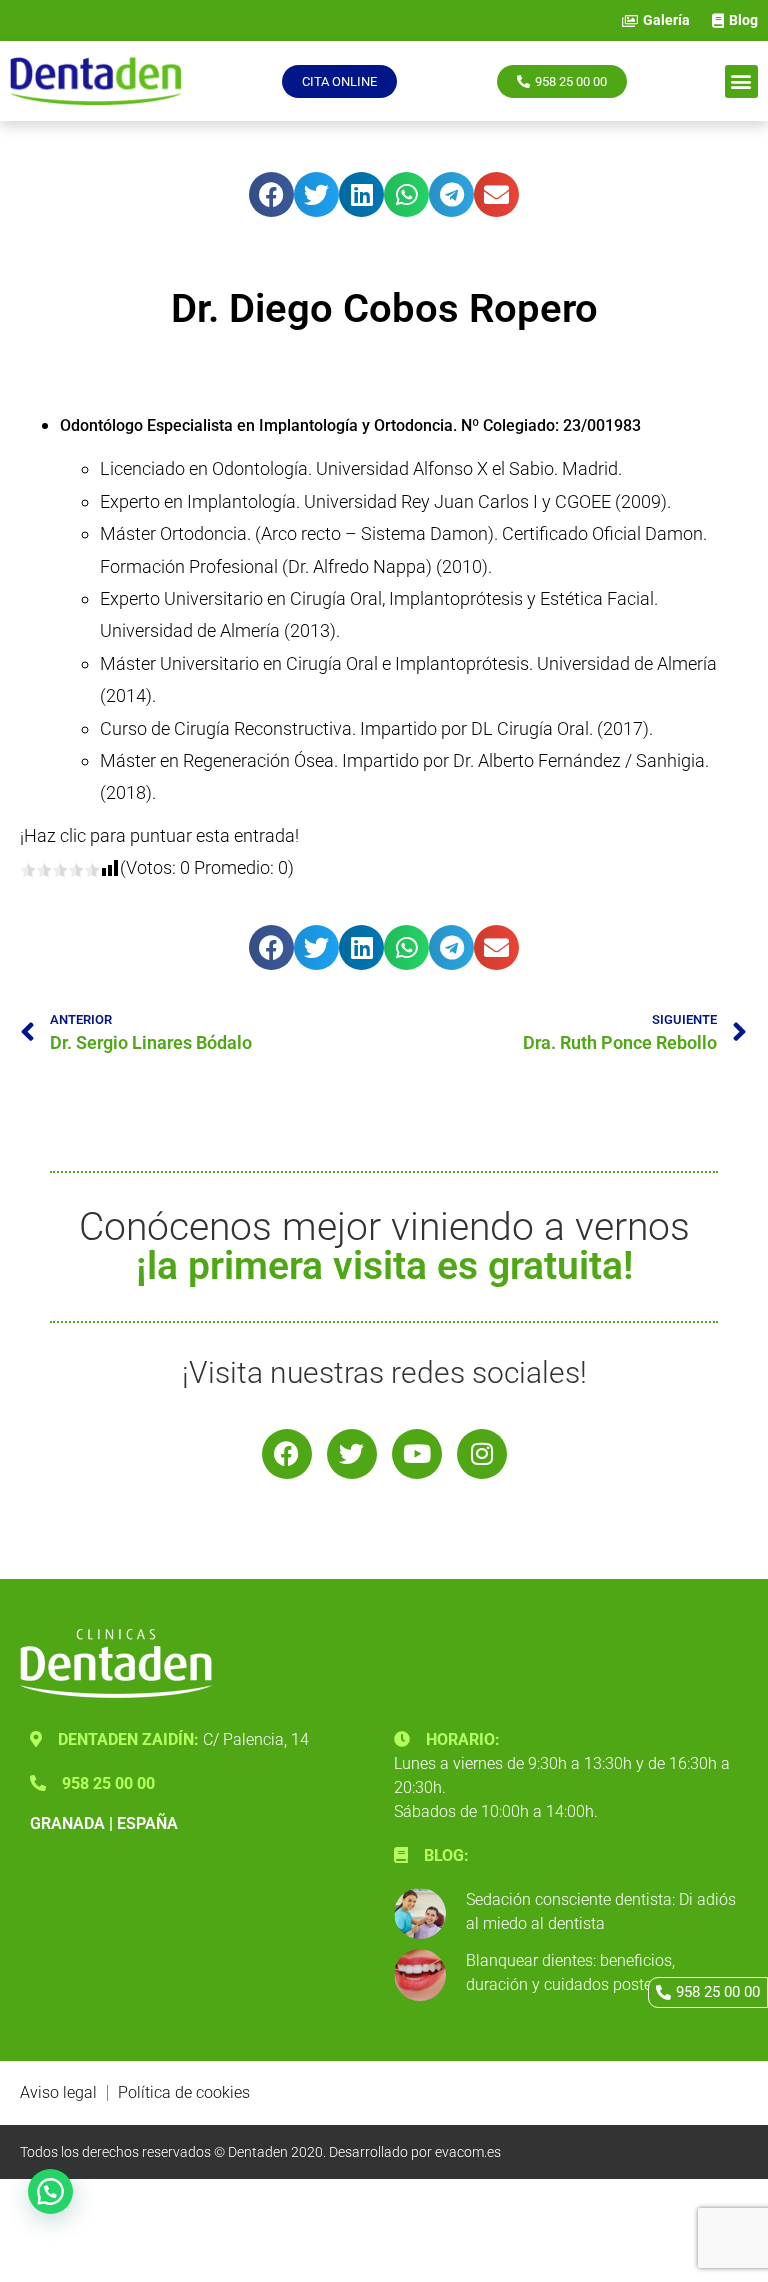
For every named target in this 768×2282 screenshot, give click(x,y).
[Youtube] (417, 1454)
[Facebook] (287, 1454)
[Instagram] (482, 1454)
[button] (741, 81)
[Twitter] (352, 1454)
